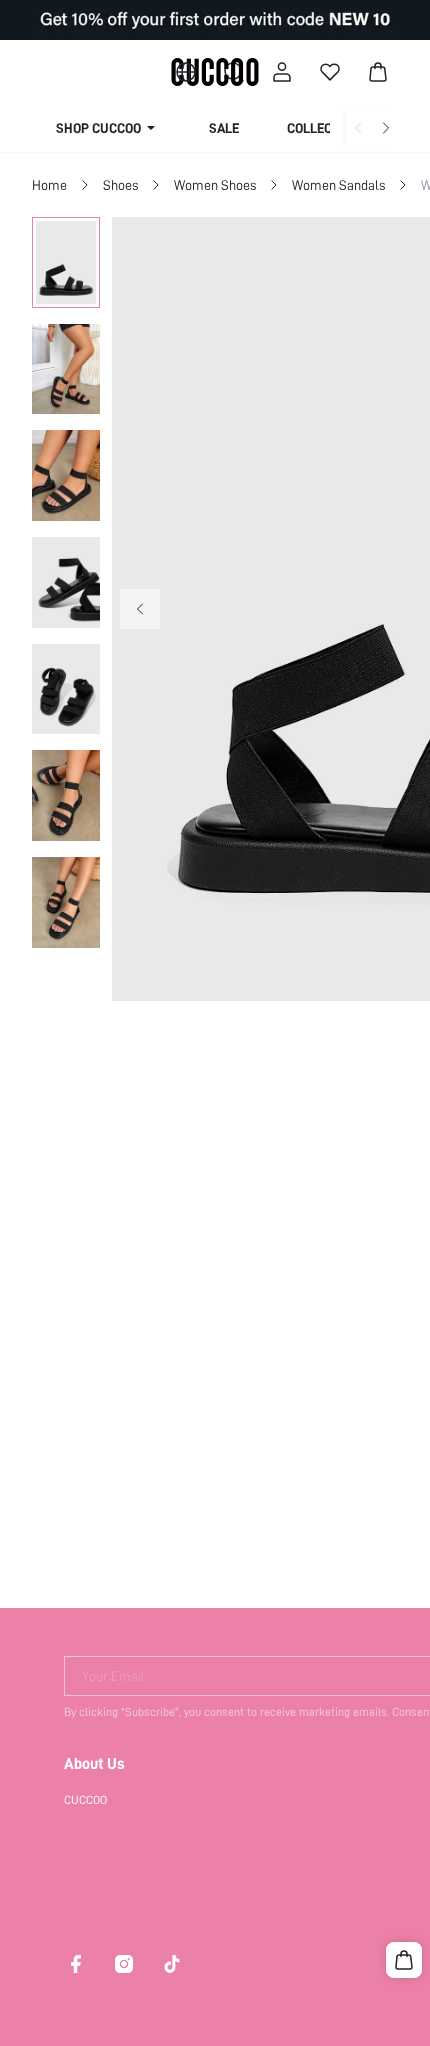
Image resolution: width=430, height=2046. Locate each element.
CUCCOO (85, 1800)
